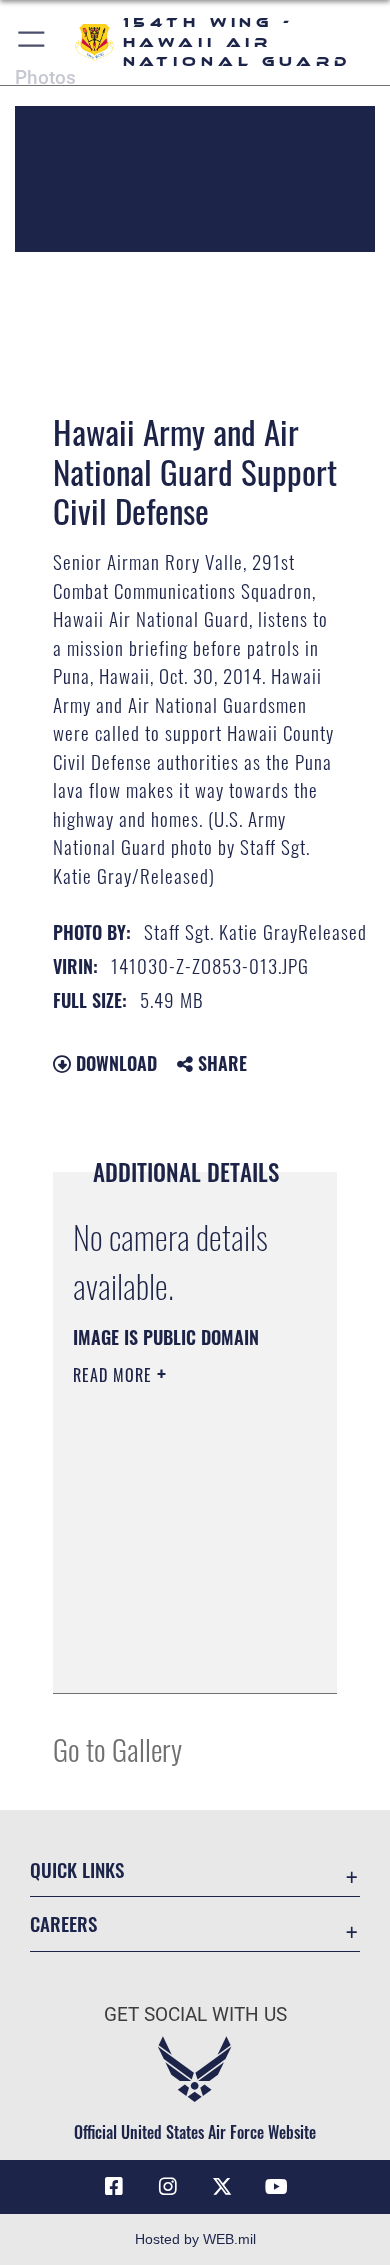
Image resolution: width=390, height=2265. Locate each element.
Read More (115, 1375)
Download (114, 1063)
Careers (63, 1923)
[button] (32, 42)
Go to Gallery (117, 1748)
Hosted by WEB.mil (195, 2239)
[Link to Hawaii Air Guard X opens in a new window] (222, 2187)
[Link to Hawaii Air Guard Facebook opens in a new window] (114, 2187)
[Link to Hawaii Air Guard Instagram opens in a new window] (168, 2187)
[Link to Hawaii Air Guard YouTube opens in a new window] (276, 2187)
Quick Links (77, 1869)
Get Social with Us (195, 2014)
